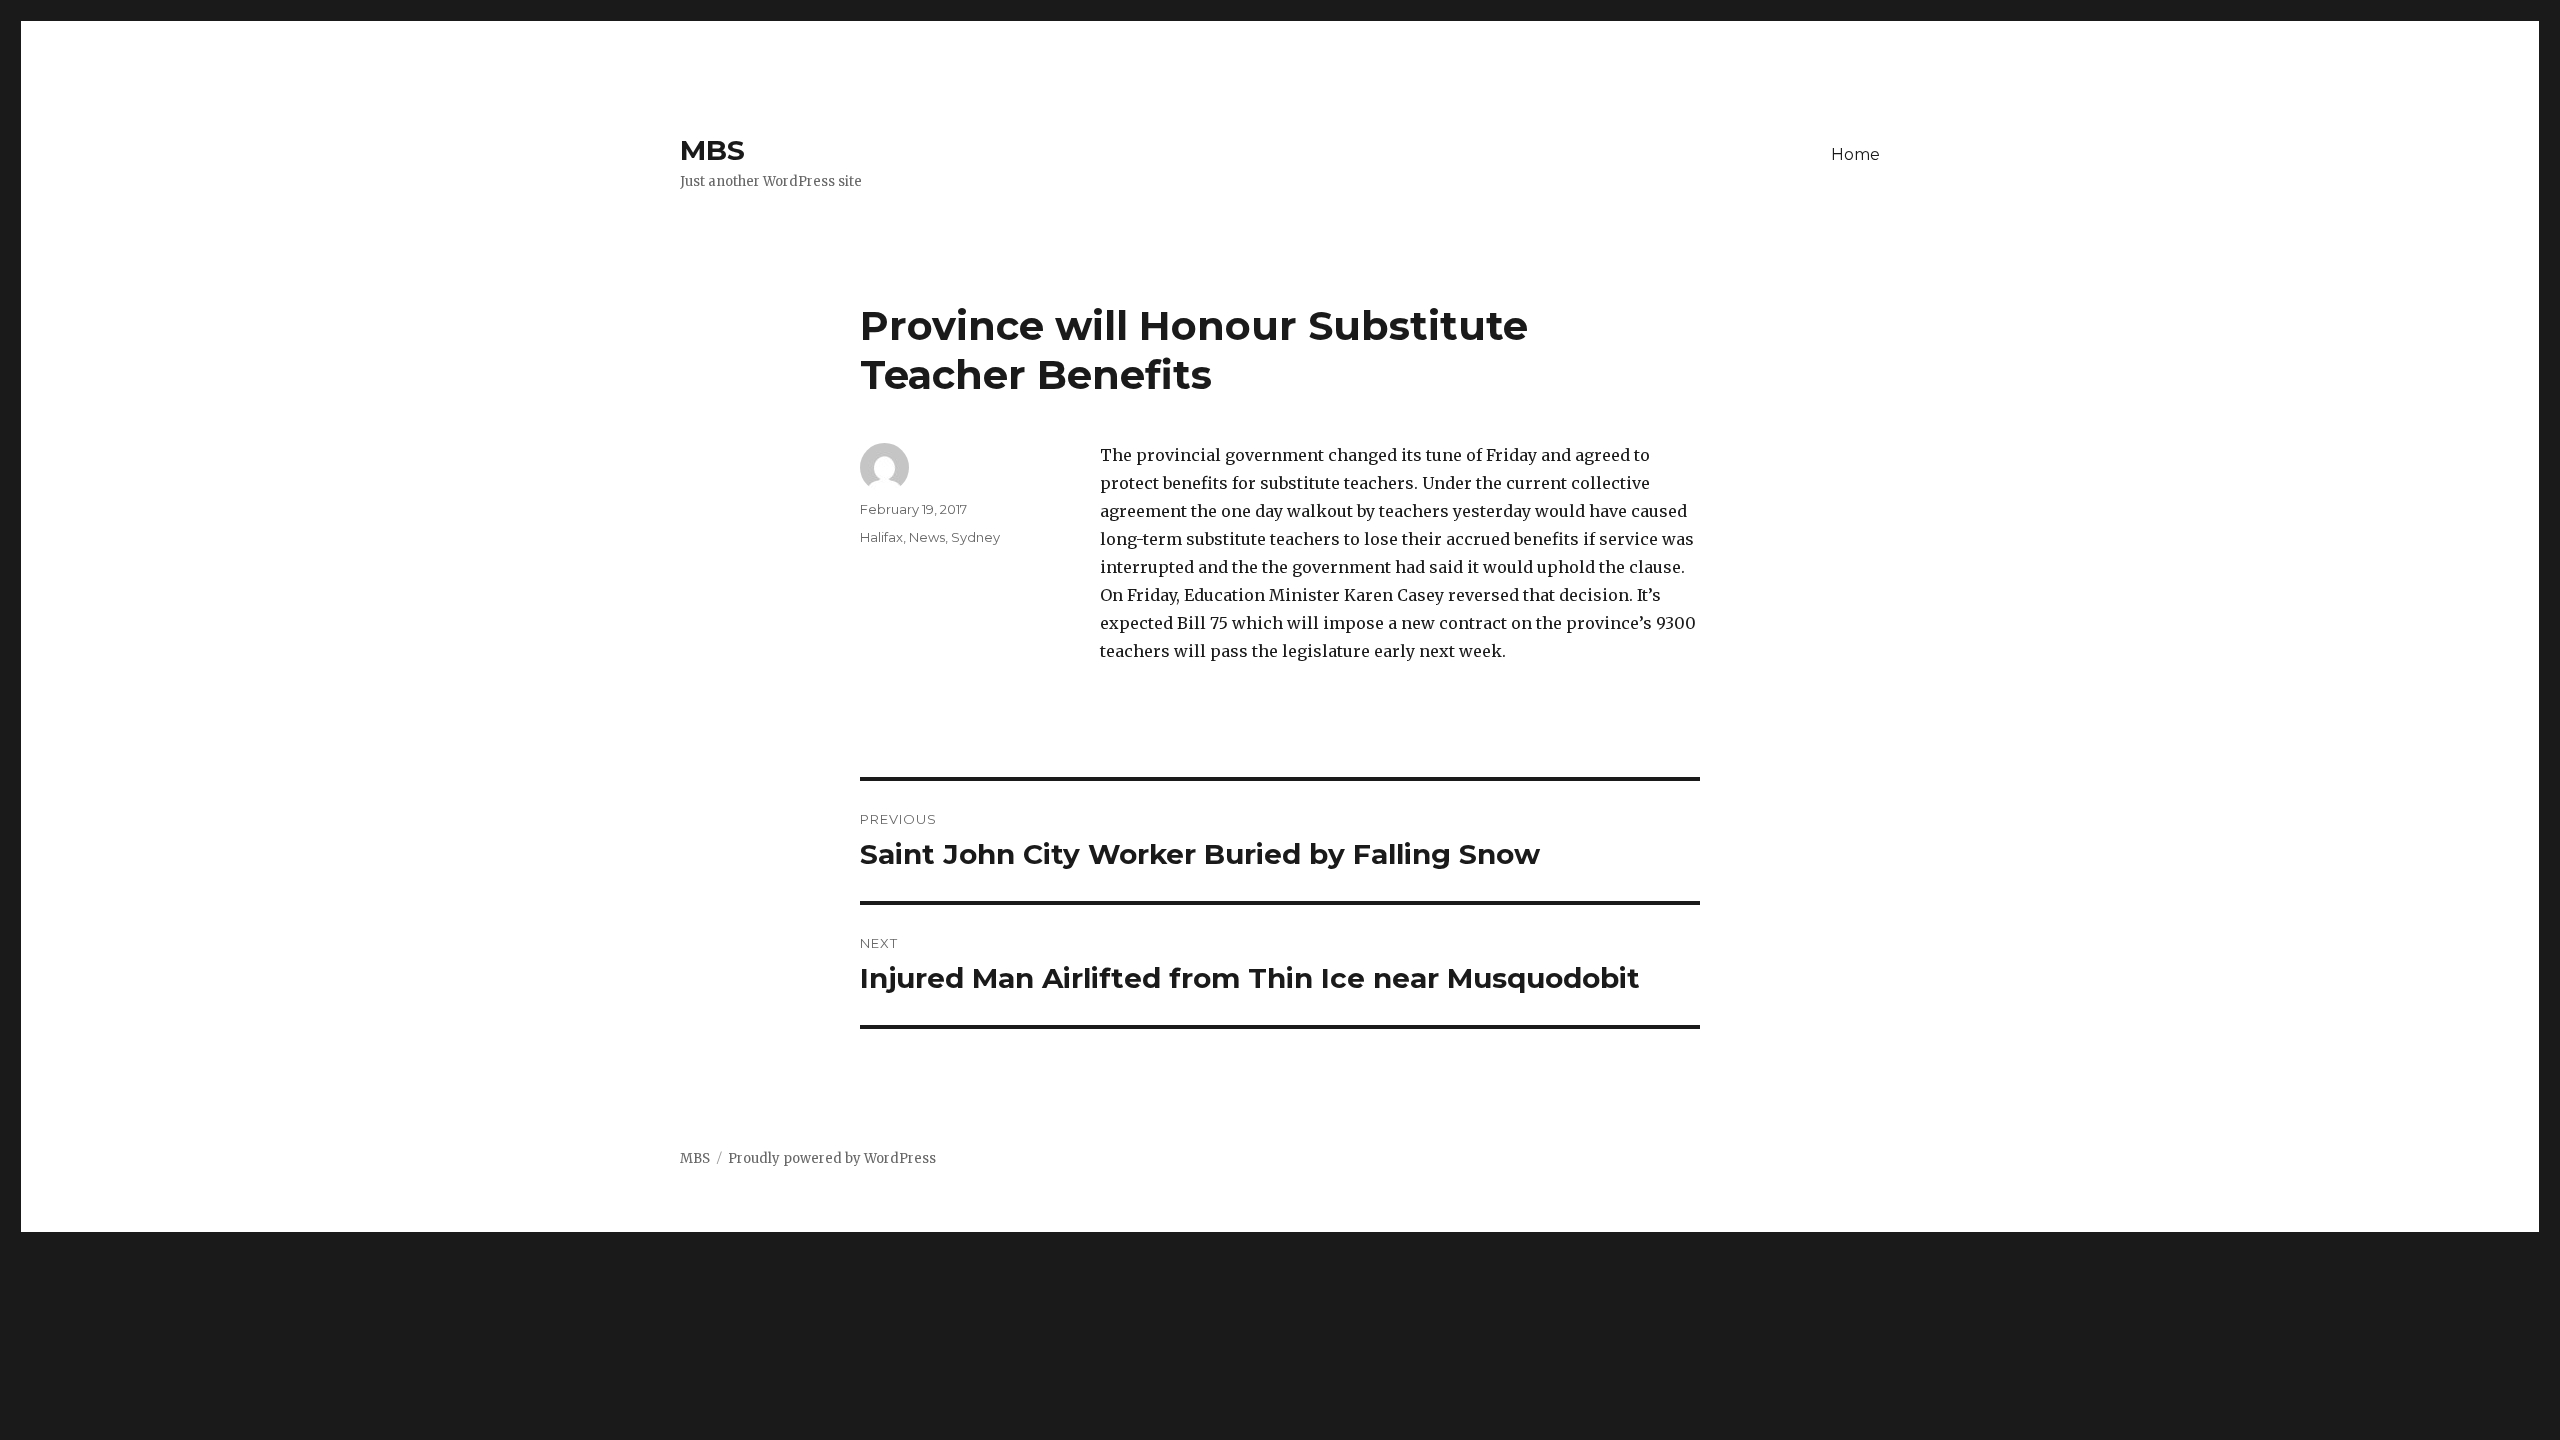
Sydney (975, 537)
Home (1855, 154)
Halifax (881, 537)
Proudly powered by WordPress (832, 1158)
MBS (712, 150)
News (927, 537)
